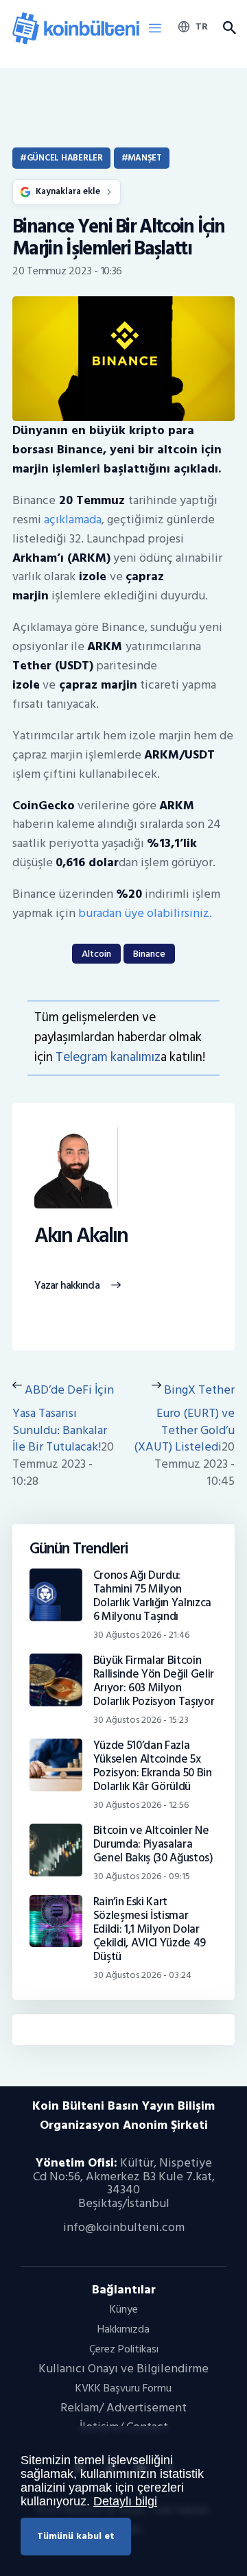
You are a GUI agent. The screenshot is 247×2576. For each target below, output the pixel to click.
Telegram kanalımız (108, 1057)
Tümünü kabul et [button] (76, 2536)
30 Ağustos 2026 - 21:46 (141, 1635)
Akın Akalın (81, 1236)
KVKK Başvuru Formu (123, 2388)
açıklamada (73, 520)
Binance (149, 954)
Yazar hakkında (67, 1286)
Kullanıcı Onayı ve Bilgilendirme (123, 2369)
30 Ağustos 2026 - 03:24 (142, 1975)
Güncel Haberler (65, 158)
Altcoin (96, 954)
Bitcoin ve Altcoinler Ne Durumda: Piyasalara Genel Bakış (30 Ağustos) (153, 1844)
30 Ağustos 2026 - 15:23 (141, 1720)
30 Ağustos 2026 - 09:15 (142, 1876)
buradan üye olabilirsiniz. (145, 913)
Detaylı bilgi (125, 2501)
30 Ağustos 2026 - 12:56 (141, 1805)
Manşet (144, 158)
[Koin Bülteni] (76, 17)
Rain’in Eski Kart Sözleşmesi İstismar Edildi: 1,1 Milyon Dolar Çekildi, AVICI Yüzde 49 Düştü (150, 1929)
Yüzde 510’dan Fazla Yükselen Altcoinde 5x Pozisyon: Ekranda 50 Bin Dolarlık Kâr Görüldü (153, 1766)
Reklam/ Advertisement (123, 2408)
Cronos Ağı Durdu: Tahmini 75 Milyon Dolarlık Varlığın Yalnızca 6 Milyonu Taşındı (152, 1596)
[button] (155, 29)
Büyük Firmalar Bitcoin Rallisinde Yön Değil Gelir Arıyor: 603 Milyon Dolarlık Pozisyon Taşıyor (154, 1681)
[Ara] (229, 28)
